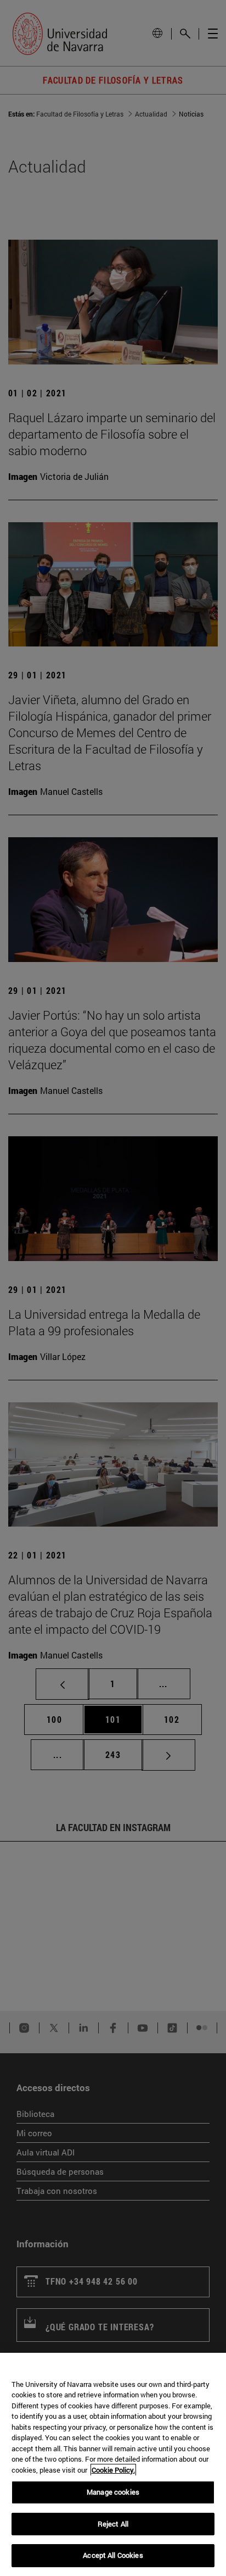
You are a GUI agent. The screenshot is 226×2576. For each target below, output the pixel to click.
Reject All (113, 2524)
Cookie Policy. (113, 2470)
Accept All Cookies (113, 2555)
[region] (113, 2464)
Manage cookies (113, 2492)
